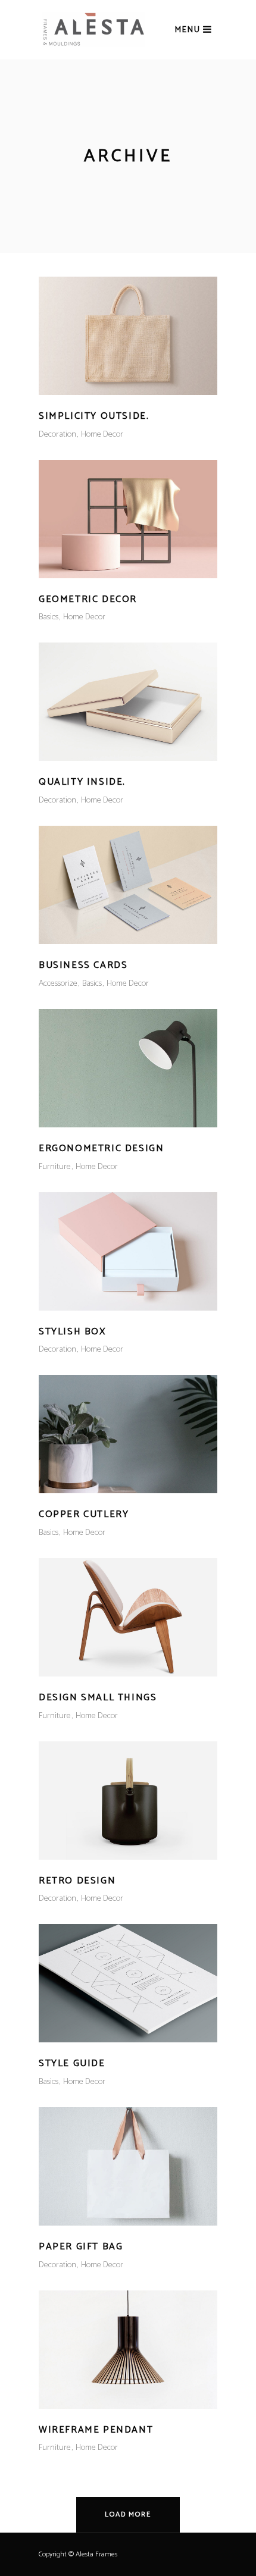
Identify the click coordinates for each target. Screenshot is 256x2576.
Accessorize (58, 984)
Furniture (55, 1167)
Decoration (57, 435)
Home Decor (102, 435)
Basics (49, 617)
